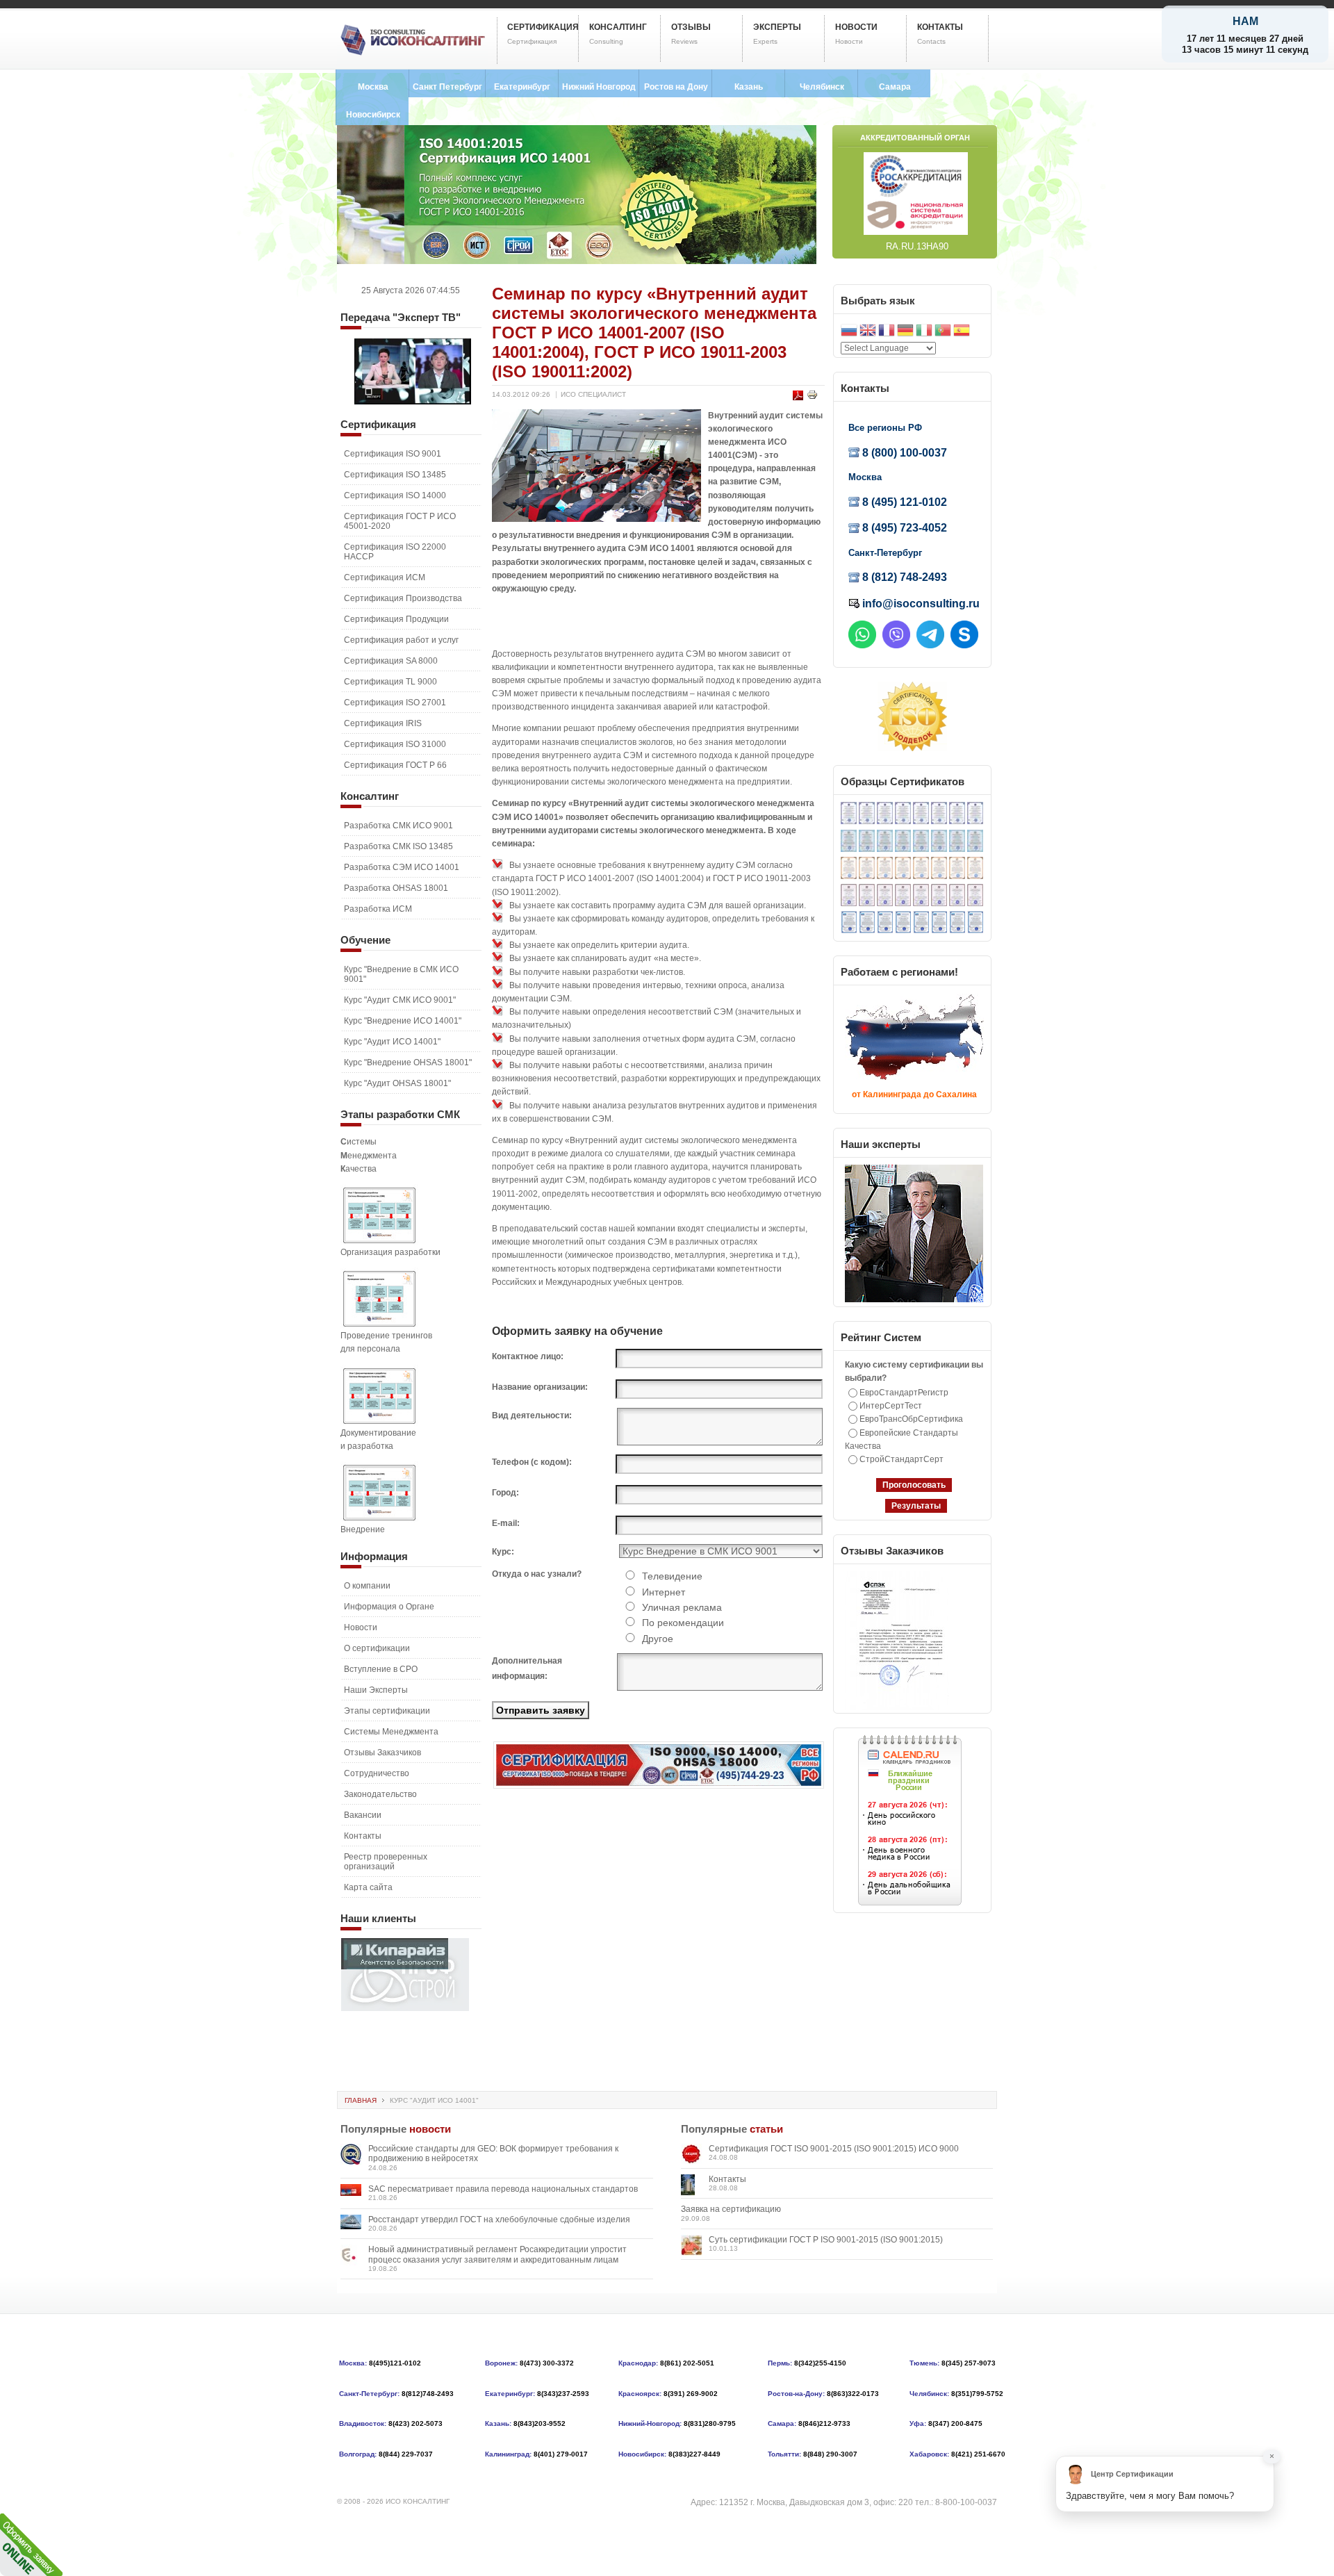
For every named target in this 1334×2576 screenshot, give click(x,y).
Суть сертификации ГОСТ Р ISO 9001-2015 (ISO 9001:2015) (826, 2240)
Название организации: (540, 1387)
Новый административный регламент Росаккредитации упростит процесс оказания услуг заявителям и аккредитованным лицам (497, 2254)
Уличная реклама (682, 1607)
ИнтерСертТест (891, 1406)
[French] (887, 332)
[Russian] (849, 332)
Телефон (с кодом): (532, 1462)
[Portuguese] (943, 332)
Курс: (503, 1552)
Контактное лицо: (528, 1356)
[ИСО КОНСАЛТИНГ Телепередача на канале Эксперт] (413, 402)
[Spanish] (962, 332)
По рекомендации (683, 1623)
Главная (361, 2100)
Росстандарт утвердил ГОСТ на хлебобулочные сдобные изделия (499, 2220)
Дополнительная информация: (527, 1668)
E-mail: (506, 1523)
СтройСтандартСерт (901, 1459)
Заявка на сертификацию (731, 2209)
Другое (658, 1639)
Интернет (664, 1592)
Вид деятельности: (532, 1416)
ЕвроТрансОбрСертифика (911, 1419)
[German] (905, 332)
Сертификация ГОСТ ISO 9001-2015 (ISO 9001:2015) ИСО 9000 (834, 2149)
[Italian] (924, 332)
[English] (868, 332)
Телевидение (672, 1576)
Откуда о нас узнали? (537, 1574)
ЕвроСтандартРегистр (904, 1393)
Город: (505, 1493)
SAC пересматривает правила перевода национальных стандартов (503, 2189)
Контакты (727, 2179)
